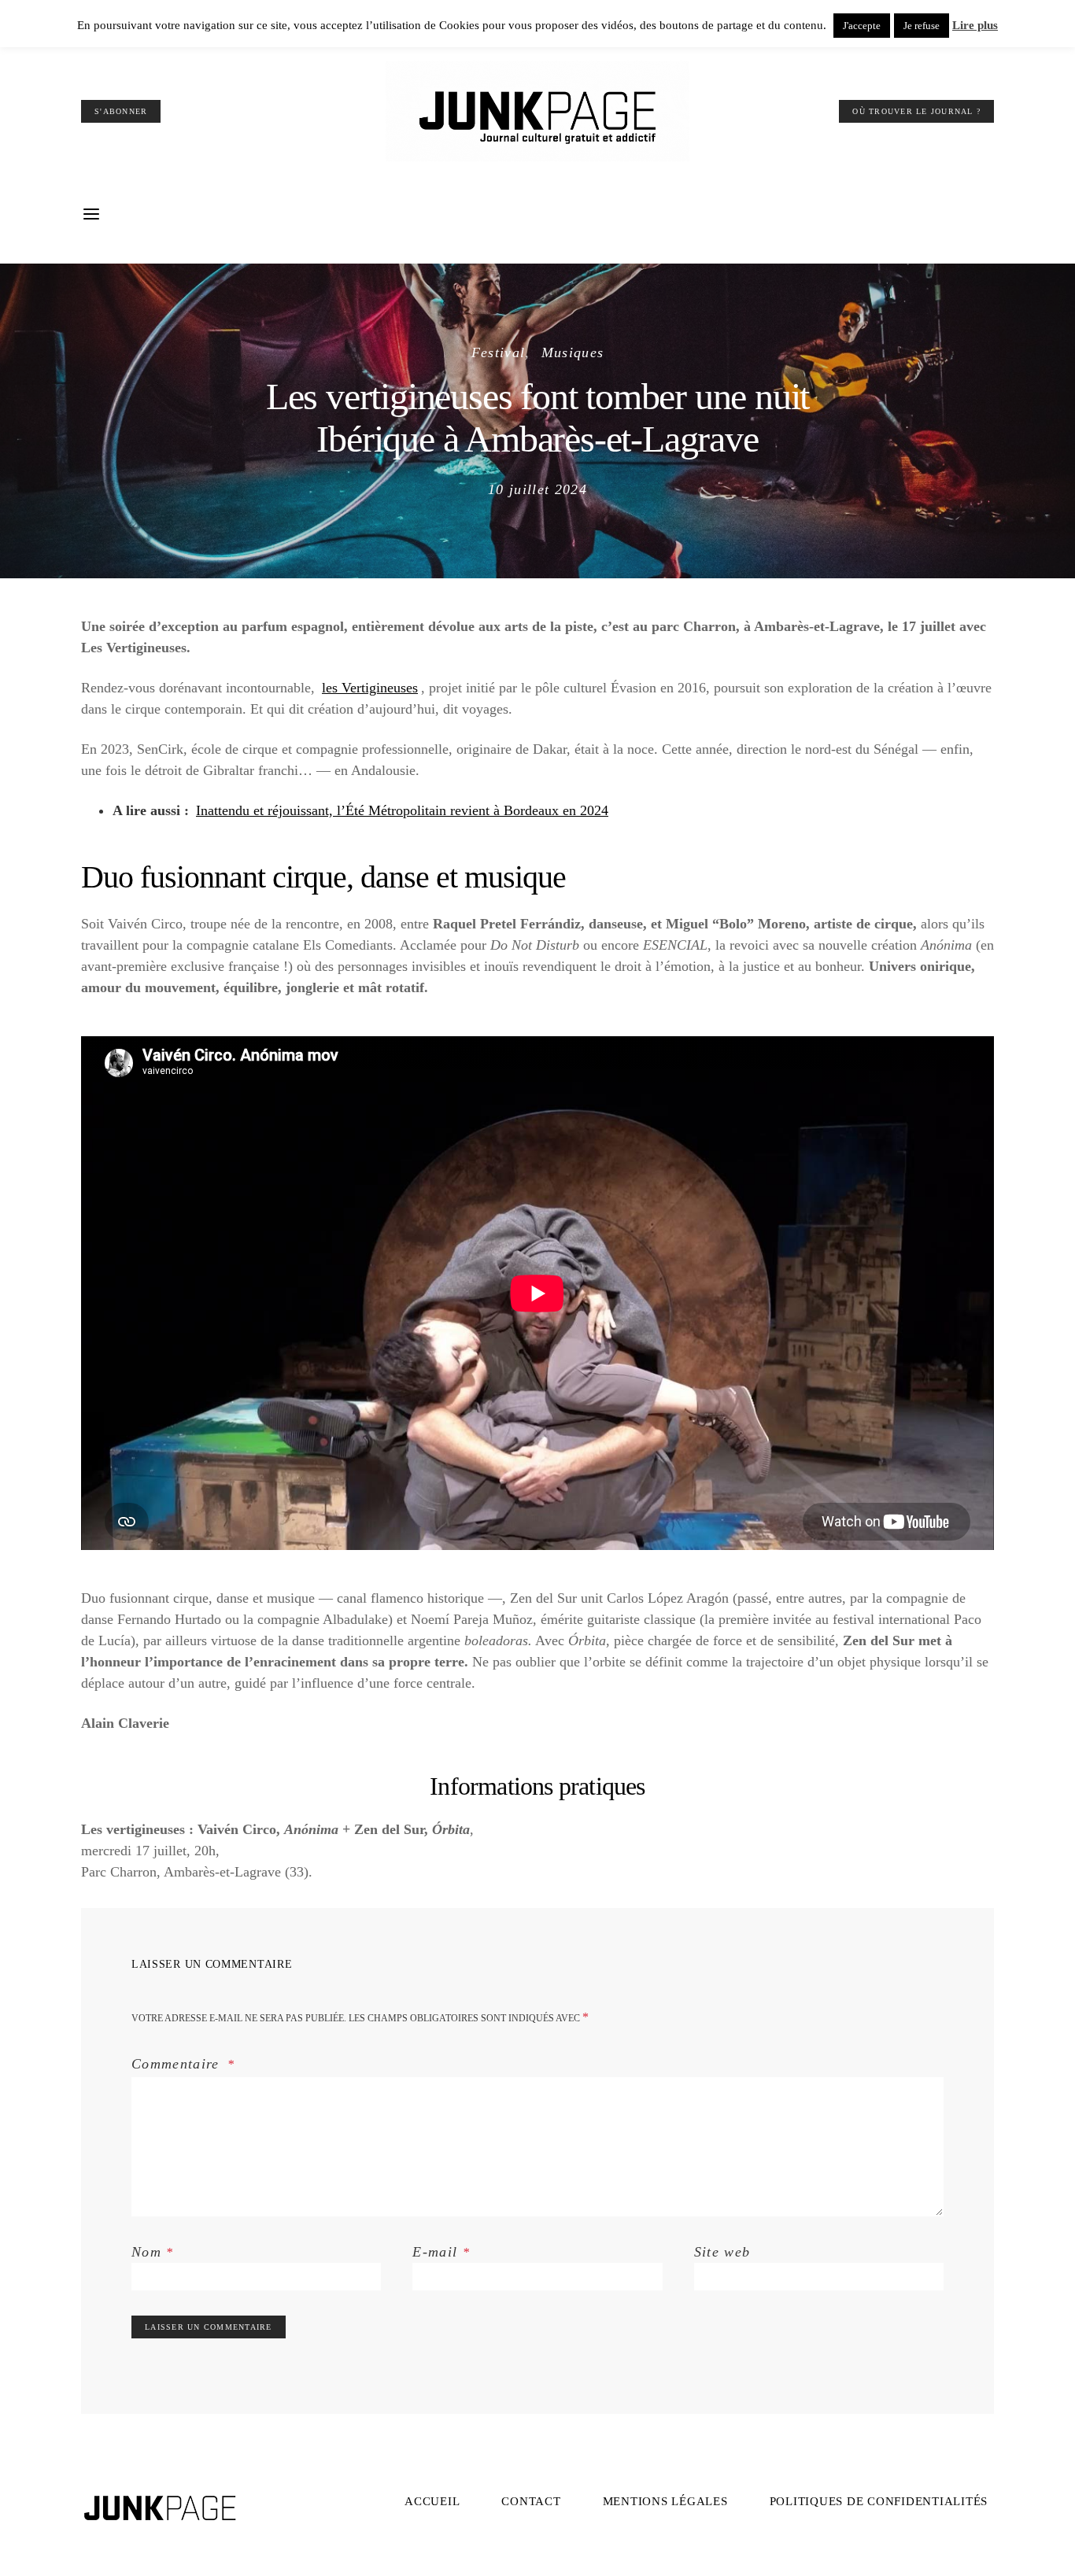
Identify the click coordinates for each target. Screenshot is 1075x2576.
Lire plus (975, 25)
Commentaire (178, 2064)
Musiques (573, 352)
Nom (153, 2252)
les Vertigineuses (370, 688)
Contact (531, 2501)
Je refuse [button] (922, 26)
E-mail (441, 2252)
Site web (722, 2252)
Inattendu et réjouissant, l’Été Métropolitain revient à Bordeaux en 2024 (402, 810)
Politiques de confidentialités (879, 2501)
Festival (499, 352)
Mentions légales (665, 2501)
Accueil (432, 2501)
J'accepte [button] (862, 26)
